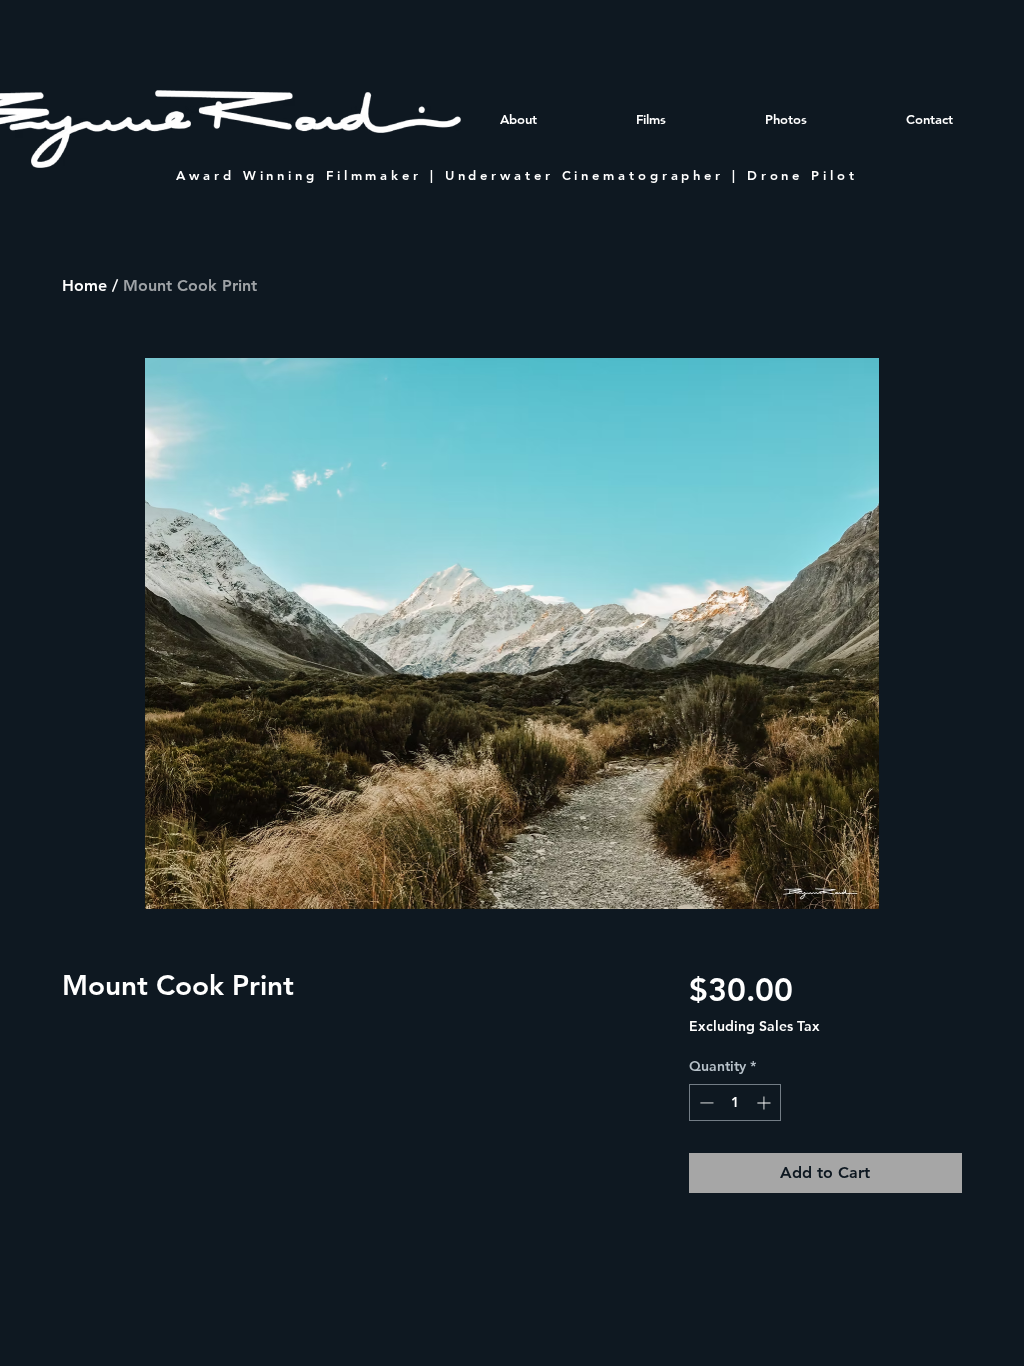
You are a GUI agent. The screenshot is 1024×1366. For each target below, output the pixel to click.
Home (84, 285)
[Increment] (765, 1102)
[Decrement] (704, 1102)
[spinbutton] (735, 1102)
